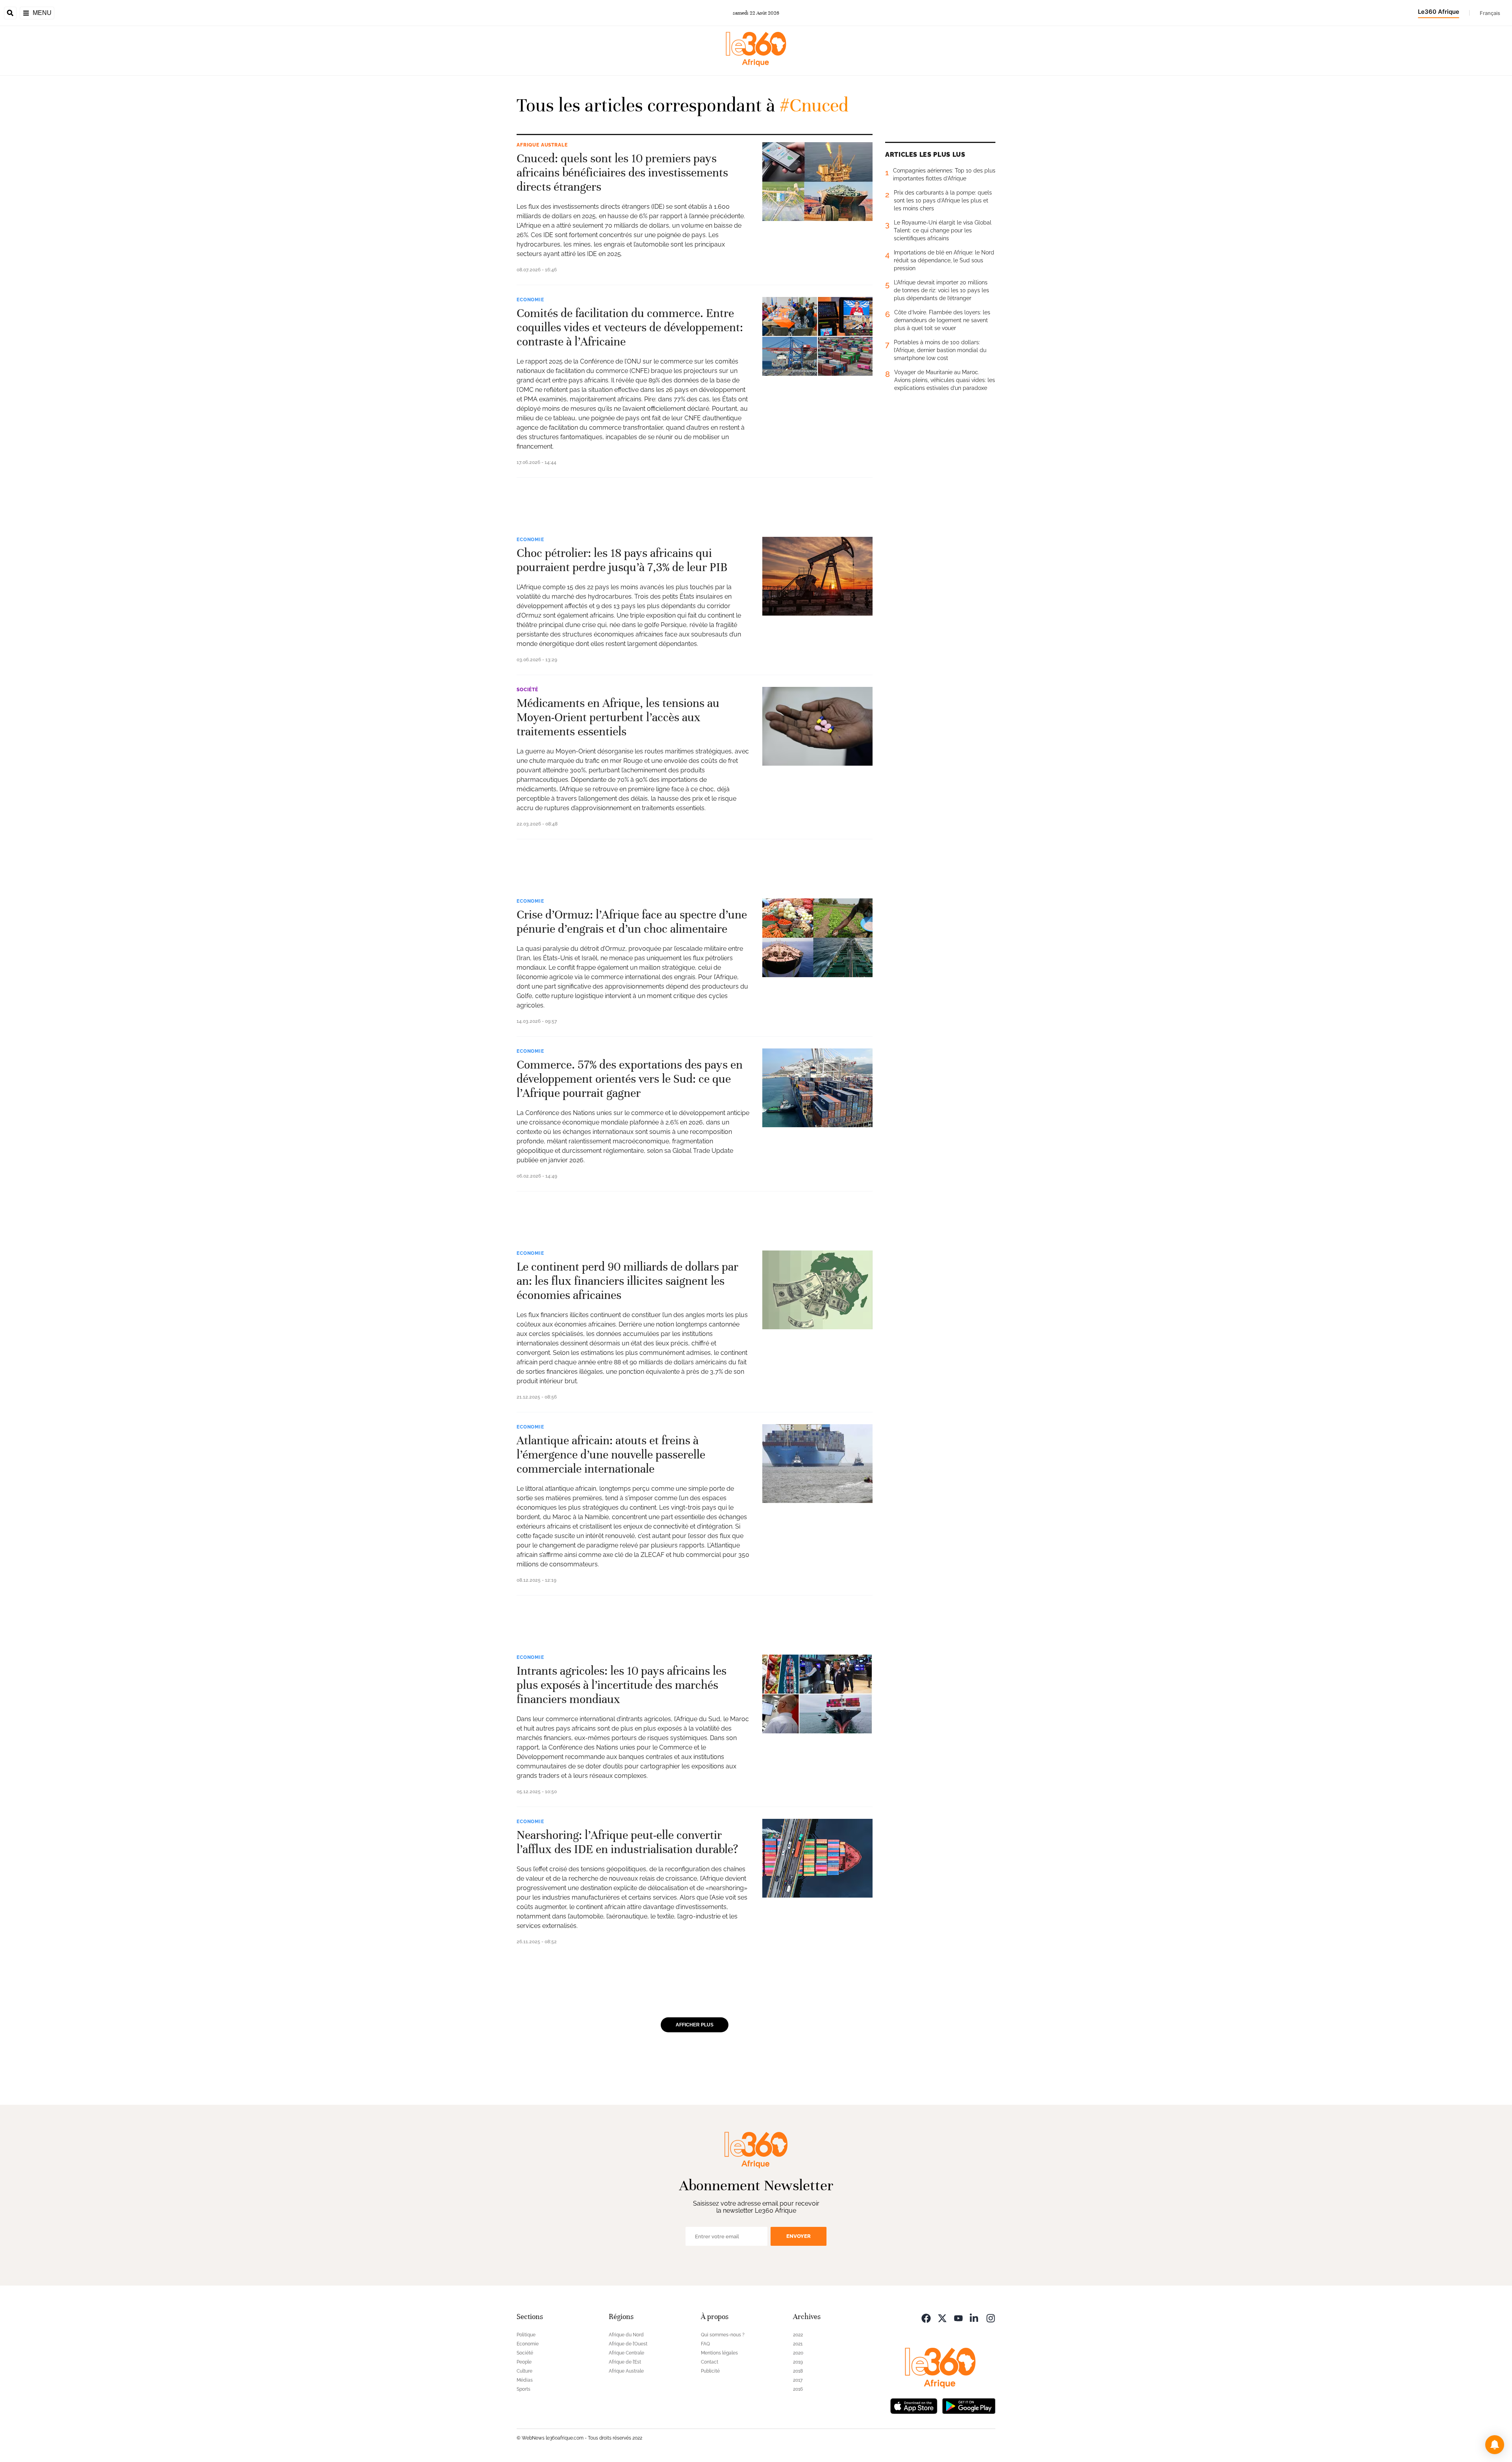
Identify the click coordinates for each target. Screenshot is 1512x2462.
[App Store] (914, 2405)
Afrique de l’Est (625, 2362)
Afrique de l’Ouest (628, 2344)
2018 (798, 2371)
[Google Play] (969, 2405)
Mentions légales (719, 2353)
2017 (798, 2380)
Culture (524, 2371)
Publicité (710, 2371)
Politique (526, 2335)
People (524, 2362)
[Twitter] (942, 2318)
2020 (798, 2353)
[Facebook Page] (926, 2318)
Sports (523, 2389)
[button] (1495, 2445)
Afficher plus (695, 2025)
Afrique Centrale (626, 2353)
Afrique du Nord (626, 2335)
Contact (710, 2362)
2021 (798, 2344)
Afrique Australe (542, 145)
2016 (798, 2389)
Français (1490, 13)
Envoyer (799, 2236)
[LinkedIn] (975, 2318)
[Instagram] (991, 2318)
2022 (798, 2335)
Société (527, 690)
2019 (798, 2362)
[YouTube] (958, 2318)
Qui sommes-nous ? (723, 2335)
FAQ (705, 2344)
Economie (530, 300)
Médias (525, 2380)
